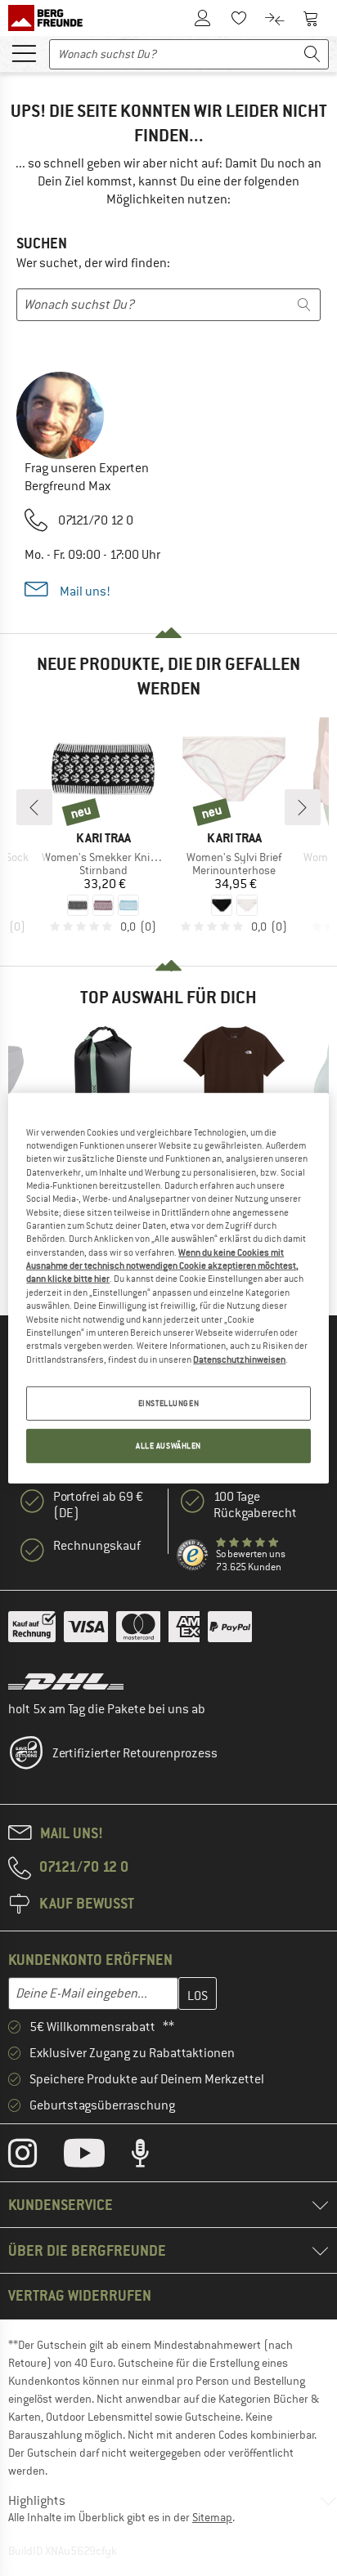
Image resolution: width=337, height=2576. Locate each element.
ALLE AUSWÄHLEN (168, 1446)
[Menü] (24, 52)
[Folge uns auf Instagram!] (35, 2157)
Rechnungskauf (97, 1546)
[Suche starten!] (312, 54)
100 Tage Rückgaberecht (255, 1505)
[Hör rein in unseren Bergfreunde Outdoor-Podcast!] (153, 2157)
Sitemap (212, 2517)
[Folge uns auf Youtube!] (97, 2157)
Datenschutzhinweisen (239, 1359)
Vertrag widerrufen (80, 2295)
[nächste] (303, 807)
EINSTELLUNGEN (168, 1403)
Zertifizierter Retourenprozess (135, 1753)
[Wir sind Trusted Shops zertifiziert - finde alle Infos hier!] (193, 1556)
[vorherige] (34, 807)
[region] (168, 1288)
